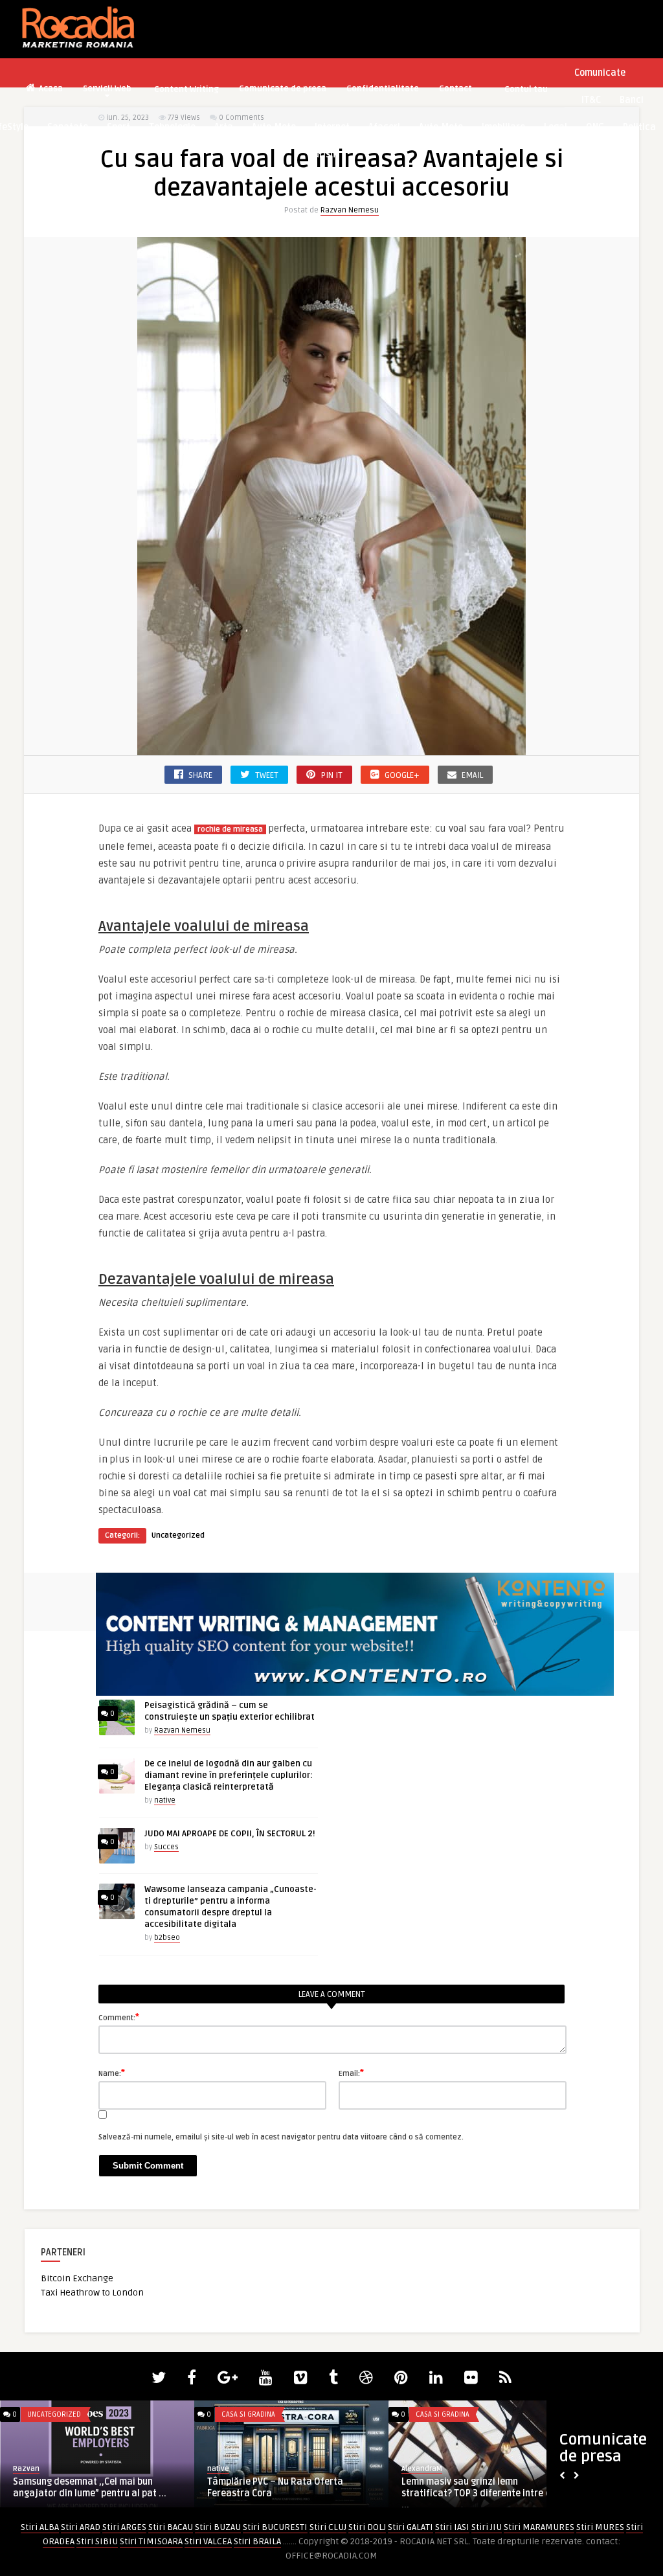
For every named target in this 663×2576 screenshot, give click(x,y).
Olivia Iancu (228, 2469)
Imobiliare (503, 127)
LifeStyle (431, 2414)
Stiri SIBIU (97, 2541)
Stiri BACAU (171, 2527)
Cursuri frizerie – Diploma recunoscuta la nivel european (484, 2488)
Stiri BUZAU (218, 2527)
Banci (632, 100)
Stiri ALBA (40, 2527)
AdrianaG (417, 2469)
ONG (595, 127)
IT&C (591, 100)
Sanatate (68, 127)
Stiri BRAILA (257, 2541)
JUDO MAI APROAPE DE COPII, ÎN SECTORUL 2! (230, 1834)
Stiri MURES (600, 2527)
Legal (556, 127)
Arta (224, 127)
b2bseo (167, 1938)
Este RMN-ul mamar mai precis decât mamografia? (286, 2488)
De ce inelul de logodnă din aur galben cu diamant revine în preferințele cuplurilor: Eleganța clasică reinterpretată (229, 1775)
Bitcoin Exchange (77, 2278)
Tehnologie (172, 127)
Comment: (119, 2017)
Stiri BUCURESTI (275, 2527)
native (165, 1800)
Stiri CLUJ (328, 2527)
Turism (323, 154)
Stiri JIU (487, 2527)
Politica (639, 127)
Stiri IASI (452, 2527)
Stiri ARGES (124, 2527)
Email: (351, 2073)
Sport (118, 127)
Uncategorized (178, 1535)
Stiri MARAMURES (539, 2527)
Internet (332, 127)
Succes (166, 1847)
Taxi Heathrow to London (92, 2293)
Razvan (26, 2469)
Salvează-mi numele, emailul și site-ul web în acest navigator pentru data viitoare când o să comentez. (281, 2137)
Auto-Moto (274, 127)
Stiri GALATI (410, 2527)
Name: (112, 2073)
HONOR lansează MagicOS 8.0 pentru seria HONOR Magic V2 (92, 2488)
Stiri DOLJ (367, 2527)
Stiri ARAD (81, 2527)
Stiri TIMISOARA (151, 2541)
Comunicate (600, 73)
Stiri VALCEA (208, 2541)
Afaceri (384, 127)
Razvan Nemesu (350, 210)
